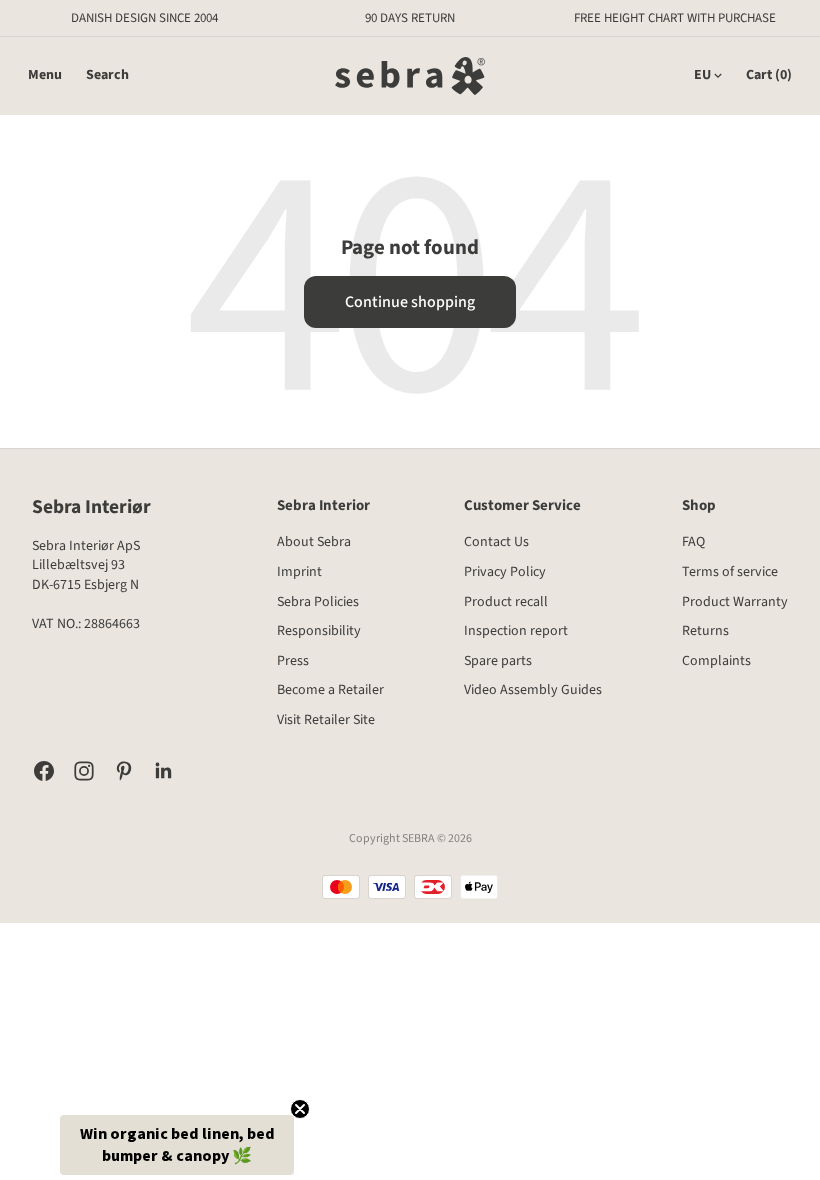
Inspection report (516, 631)
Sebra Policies (318, 602)
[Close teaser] (300, 1109)
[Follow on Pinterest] (124, 771)
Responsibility (319, 631)
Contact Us (496, 542)
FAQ (693, 542)
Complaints (716, 661)
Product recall (506, 602)
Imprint (299, 572)
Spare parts (498, 661)
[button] (177, 1145)
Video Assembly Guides (533, 690)
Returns (705, 631)
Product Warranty (735, 602)
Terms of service (730, 572)
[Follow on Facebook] (44, 771)
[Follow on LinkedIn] (164, 771)
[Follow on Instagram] (84, 771)
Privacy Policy (505, 572)
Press (293, 661)
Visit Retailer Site (326, 720)
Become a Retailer (330, 690)
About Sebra (314, 542)
